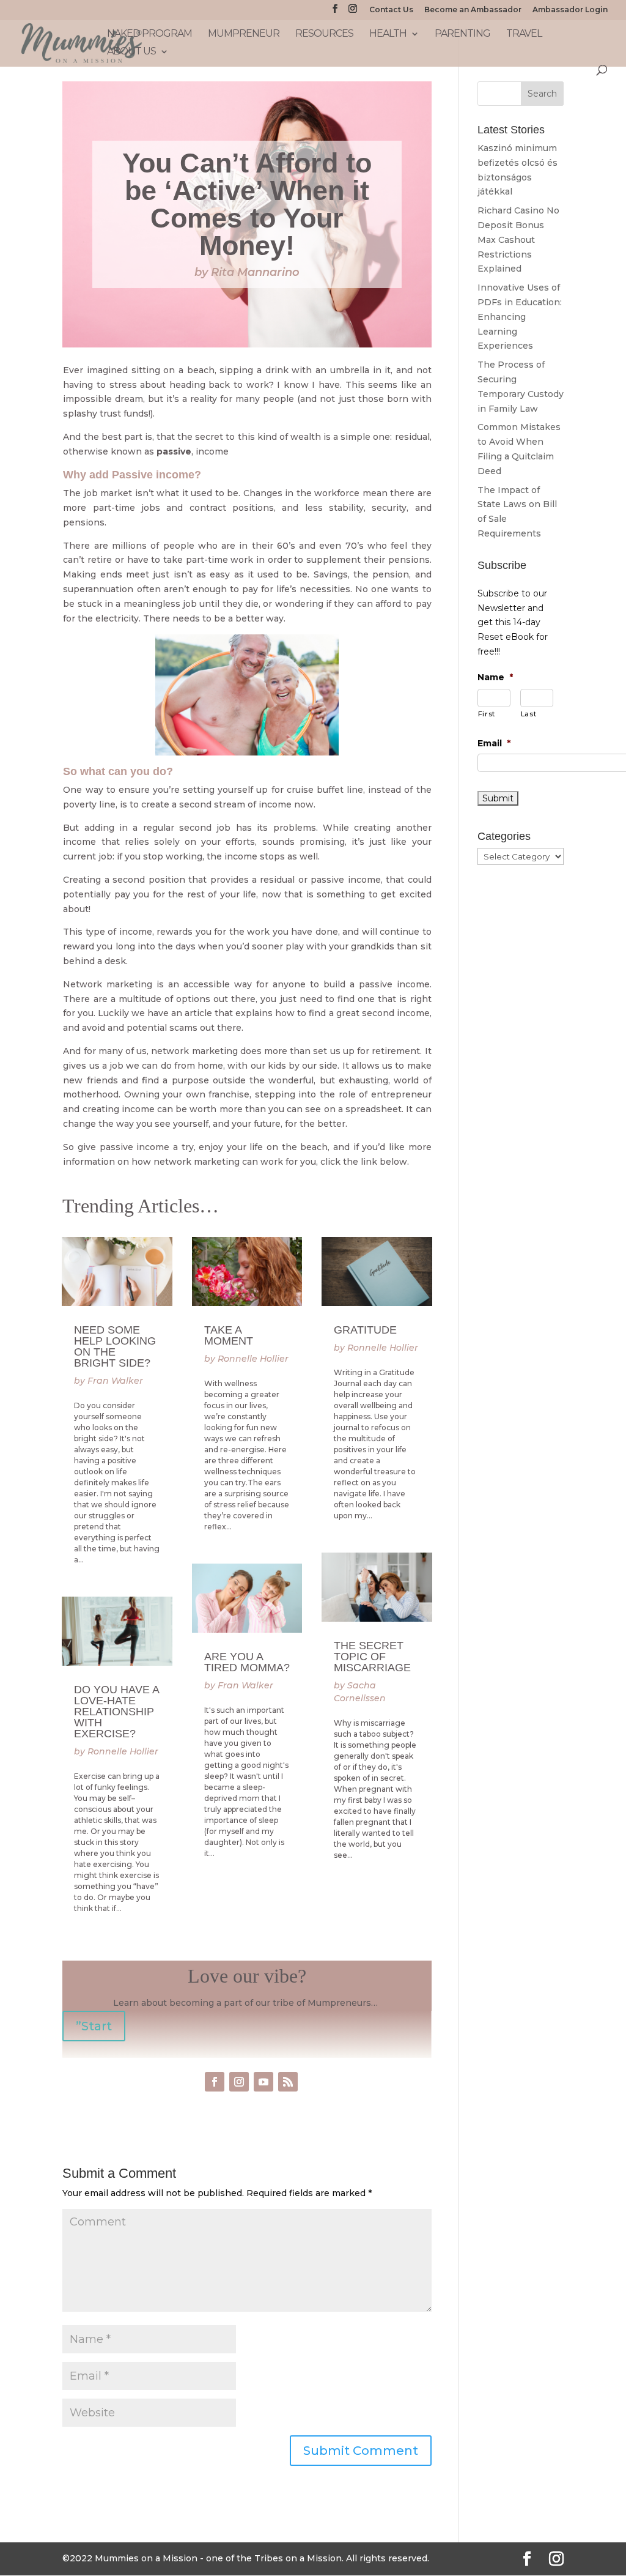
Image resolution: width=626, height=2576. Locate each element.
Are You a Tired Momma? (247, 1662)
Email (494, 743)
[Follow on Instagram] (239, 2082)
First (487, 714)
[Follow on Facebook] (215, 2082)
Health (388, 34)
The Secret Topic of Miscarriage (372, 1657)
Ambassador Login (570, 10)
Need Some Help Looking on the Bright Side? (115, 1346)
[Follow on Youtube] (263, 2082)
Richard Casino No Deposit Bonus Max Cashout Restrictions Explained (518, 239)
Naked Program (149, 34)
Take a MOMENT (229, 1335)
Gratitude (365, 1330)
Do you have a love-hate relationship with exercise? (116, 1712)
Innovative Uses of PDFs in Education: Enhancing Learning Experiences (520, 317)
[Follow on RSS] (288, 2082)
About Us (131, 52)
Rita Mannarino (255, 272)
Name (495, 677)
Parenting (462, 34)
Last (529, 714)
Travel (524, 34)
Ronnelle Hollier (123, 1751)
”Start (94, 2026)
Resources (324, 34)
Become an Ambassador (473, 10)
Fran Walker (115, 1381)
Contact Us (391, 10)
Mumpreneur (244, 34)
